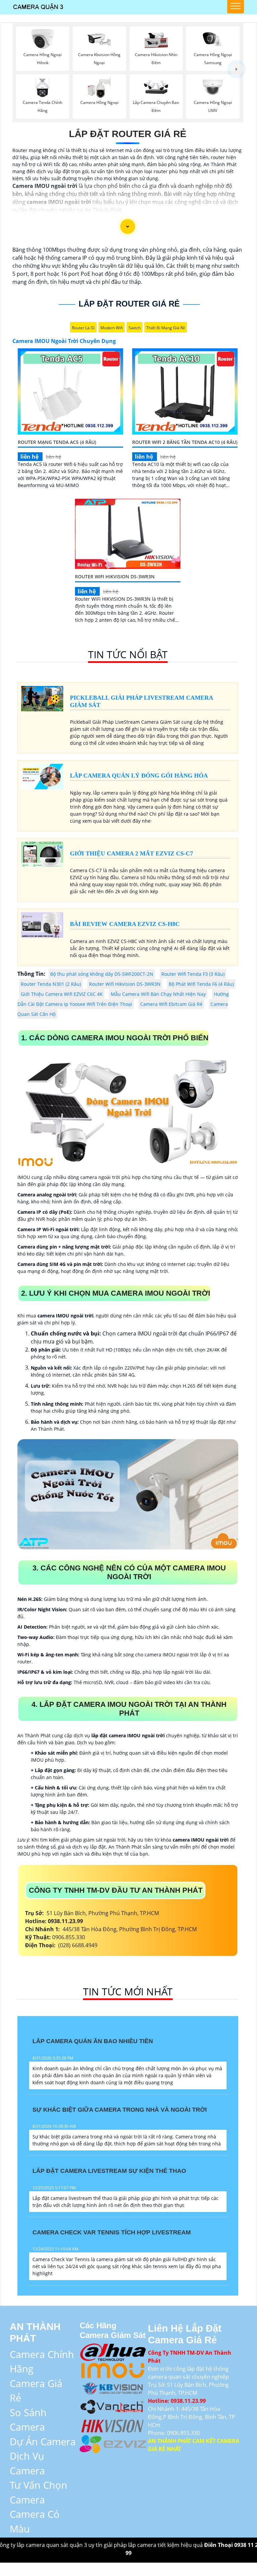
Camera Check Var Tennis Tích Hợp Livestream (112, 2232)
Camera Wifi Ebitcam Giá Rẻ (171, 1004)
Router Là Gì (83, 328)
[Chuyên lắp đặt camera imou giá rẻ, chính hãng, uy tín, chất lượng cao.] (113, 2369)
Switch (135, 328)
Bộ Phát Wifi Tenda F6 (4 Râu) (201, 984)
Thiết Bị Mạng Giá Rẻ (166, 328)
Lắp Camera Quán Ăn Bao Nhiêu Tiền (93, 2041)
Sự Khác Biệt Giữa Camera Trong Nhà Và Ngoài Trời (120, 2110)
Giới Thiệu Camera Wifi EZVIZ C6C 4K (62, 994)
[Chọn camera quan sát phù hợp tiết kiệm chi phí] (237, 69)
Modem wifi (112, 328)
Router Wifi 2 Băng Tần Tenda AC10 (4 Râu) (185, 442)
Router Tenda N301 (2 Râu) (51, 984)
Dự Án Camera (43, 2441)
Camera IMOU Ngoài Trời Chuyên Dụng (64, 341)
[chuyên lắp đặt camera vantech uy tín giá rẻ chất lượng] (113, 2406)
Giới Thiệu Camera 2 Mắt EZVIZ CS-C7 (132, 853)
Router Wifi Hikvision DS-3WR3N (115, 576)
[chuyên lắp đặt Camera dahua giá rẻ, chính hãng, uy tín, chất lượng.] (113, 2351)
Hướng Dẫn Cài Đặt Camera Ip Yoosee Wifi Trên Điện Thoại (123, 999)
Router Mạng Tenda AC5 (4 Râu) (57, 442)
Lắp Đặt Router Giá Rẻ (128, 134)
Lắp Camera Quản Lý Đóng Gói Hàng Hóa (139, 776)
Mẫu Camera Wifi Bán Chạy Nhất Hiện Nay (158, 994)
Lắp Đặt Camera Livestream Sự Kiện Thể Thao (109, 2171)
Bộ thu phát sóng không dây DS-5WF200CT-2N (102, 974)
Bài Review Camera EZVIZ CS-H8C (125, 924)
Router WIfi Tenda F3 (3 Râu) (193, 974)
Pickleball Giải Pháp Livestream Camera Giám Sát (142, 701)
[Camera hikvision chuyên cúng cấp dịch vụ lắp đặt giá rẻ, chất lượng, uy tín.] (113, 2424)
